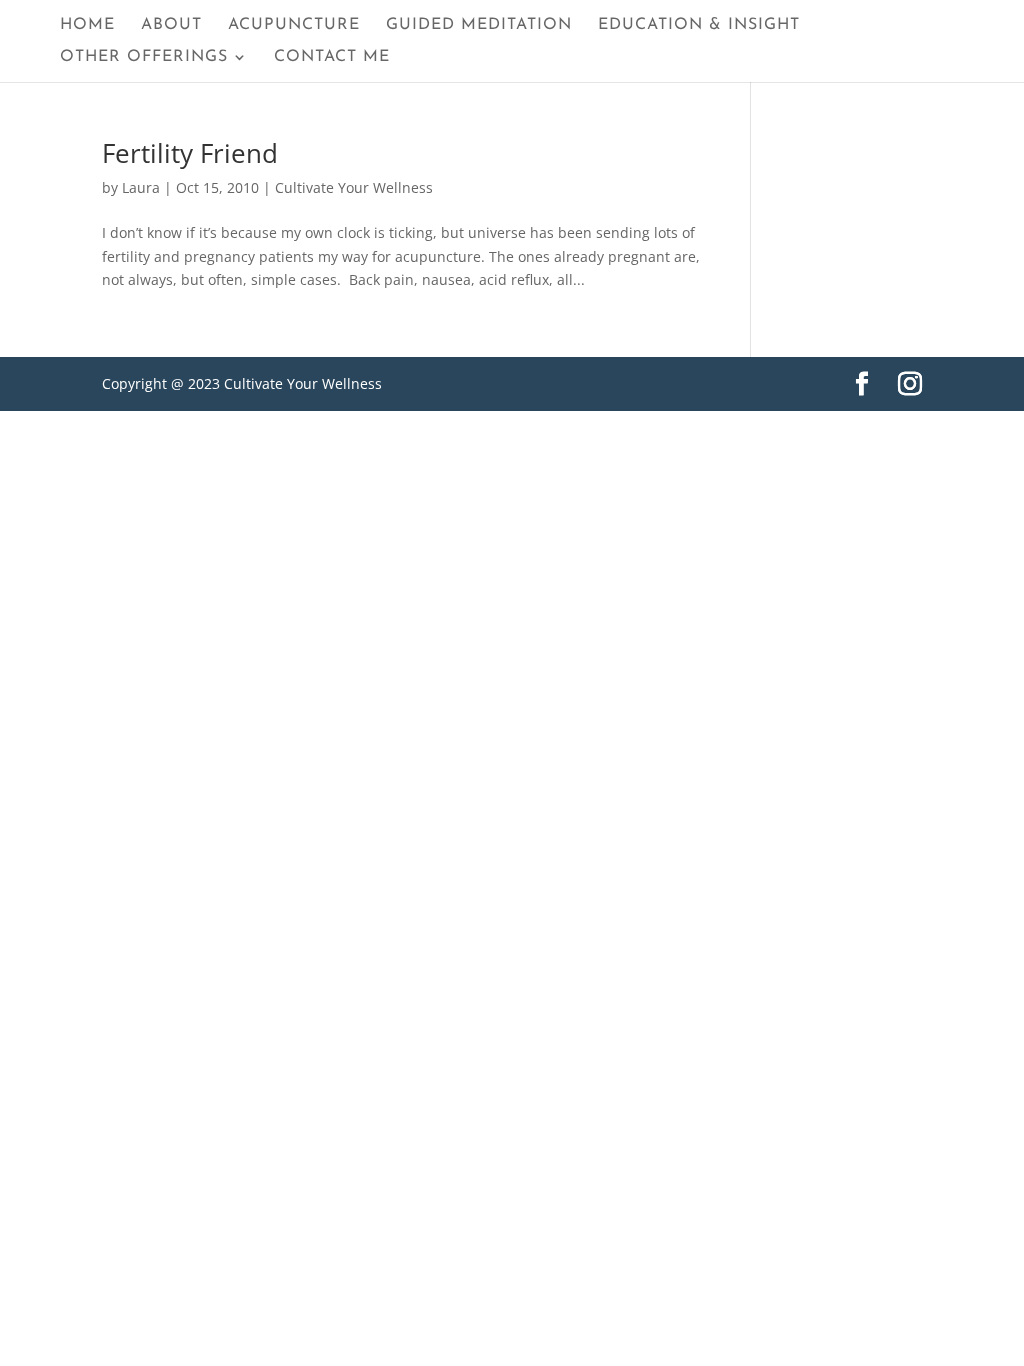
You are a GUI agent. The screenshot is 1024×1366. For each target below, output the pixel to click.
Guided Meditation (479, 25)
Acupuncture (294, 25)
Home (87, 25)
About (171, 25)
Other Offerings (144, 57)
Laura (141, 187)
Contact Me (332, 57)
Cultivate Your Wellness (354, 187)
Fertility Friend (190, 153)
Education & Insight (699, 25)
